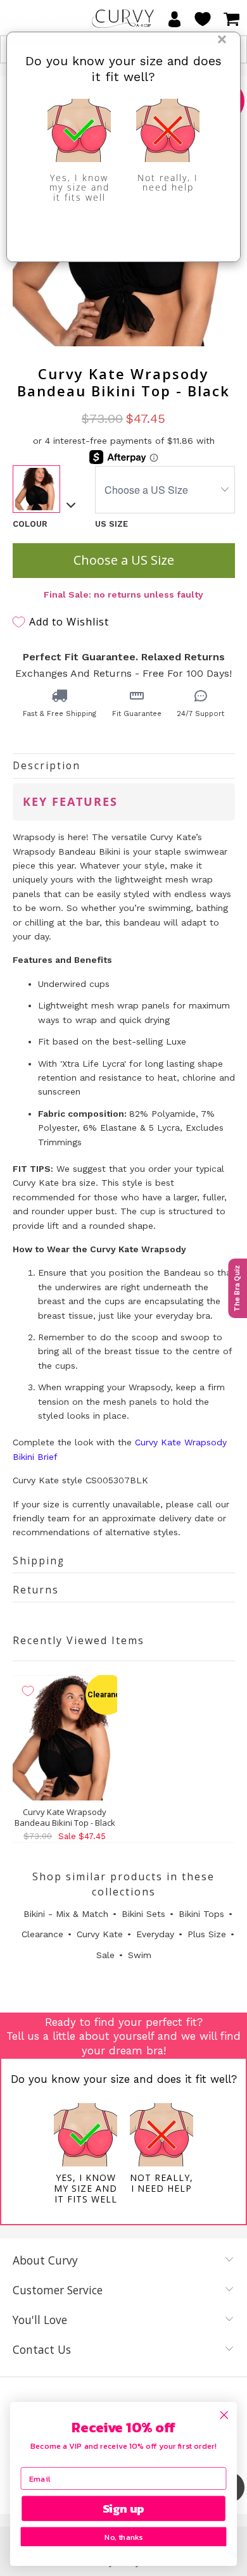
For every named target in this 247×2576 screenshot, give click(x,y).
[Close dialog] (224, 2415)
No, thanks (123, 2537)
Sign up (124, 2508)
